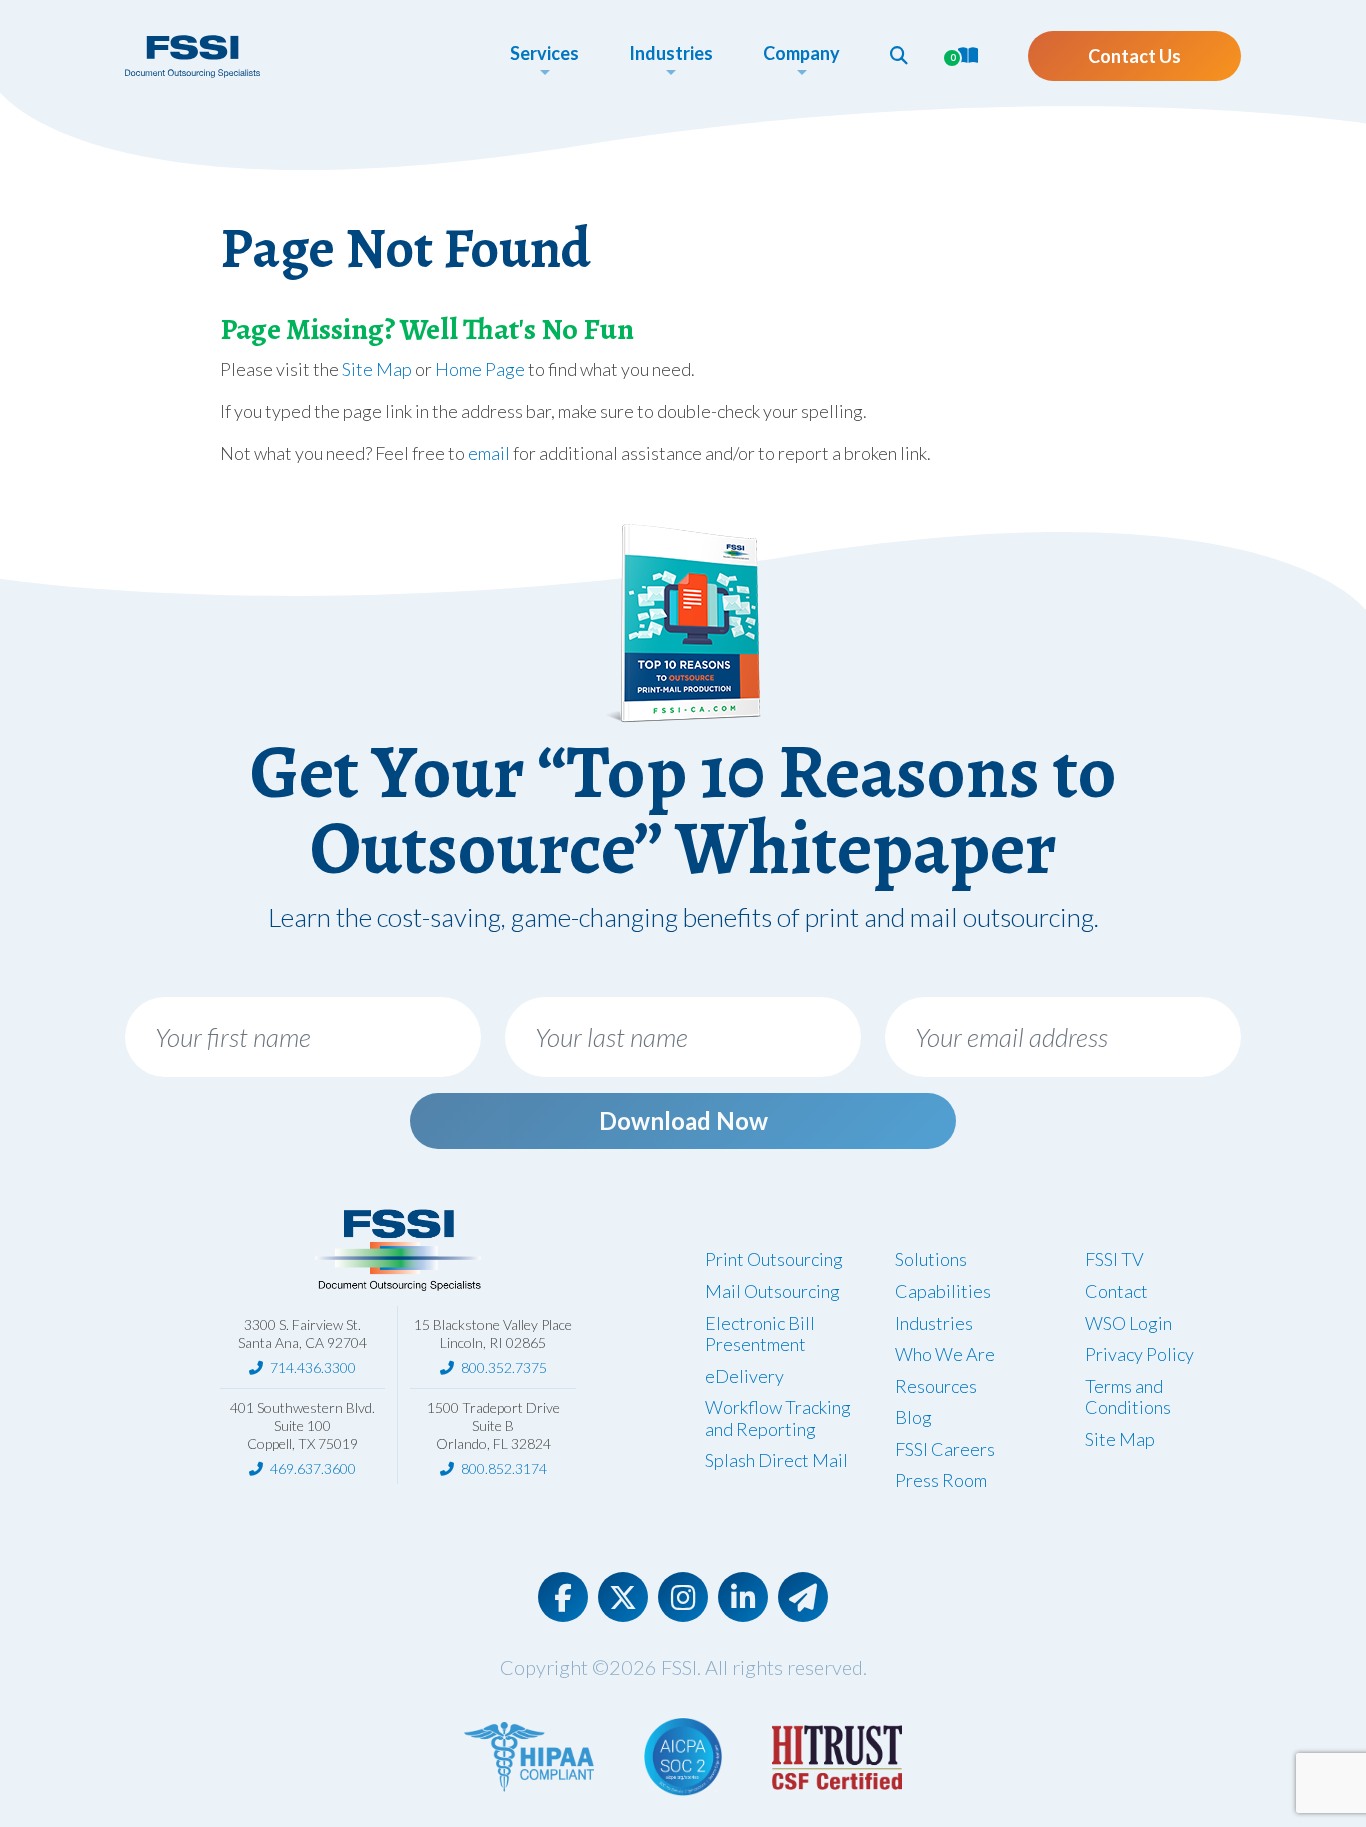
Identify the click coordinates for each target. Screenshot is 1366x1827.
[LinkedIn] (743, 1597)
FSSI (679, 1667)
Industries (934, 1323)
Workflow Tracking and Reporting (778, 1418)
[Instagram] (683, 1597)
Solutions (931, 1259)
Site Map (377, 369)
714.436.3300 (313, 1367)
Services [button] (544, 53)
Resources (936, 1386)
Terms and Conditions (1128, 1397)
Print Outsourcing (774, 1259)
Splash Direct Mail (776, 1460)
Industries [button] (671, 53)
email (489, 453)
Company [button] (801, 53)
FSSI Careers (945, 1449)
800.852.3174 (504, 1468)
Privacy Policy (1139, 1354)
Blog (913, 1417)
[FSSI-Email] (803, 1597)
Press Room (941, 1480)
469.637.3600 (313, 1468)
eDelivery (744, 1376)
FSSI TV (1114, 1259)
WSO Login (1128, 1323)
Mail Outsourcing (772, 1291)
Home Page (480, 369)
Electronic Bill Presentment (760, 1334)
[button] (899, 55)
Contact (1116, 1291)
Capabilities (943, 1291)
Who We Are (945, 1354)
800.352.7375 (504, 1367)
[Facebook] (563, 1597)
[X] (623, 1597)
